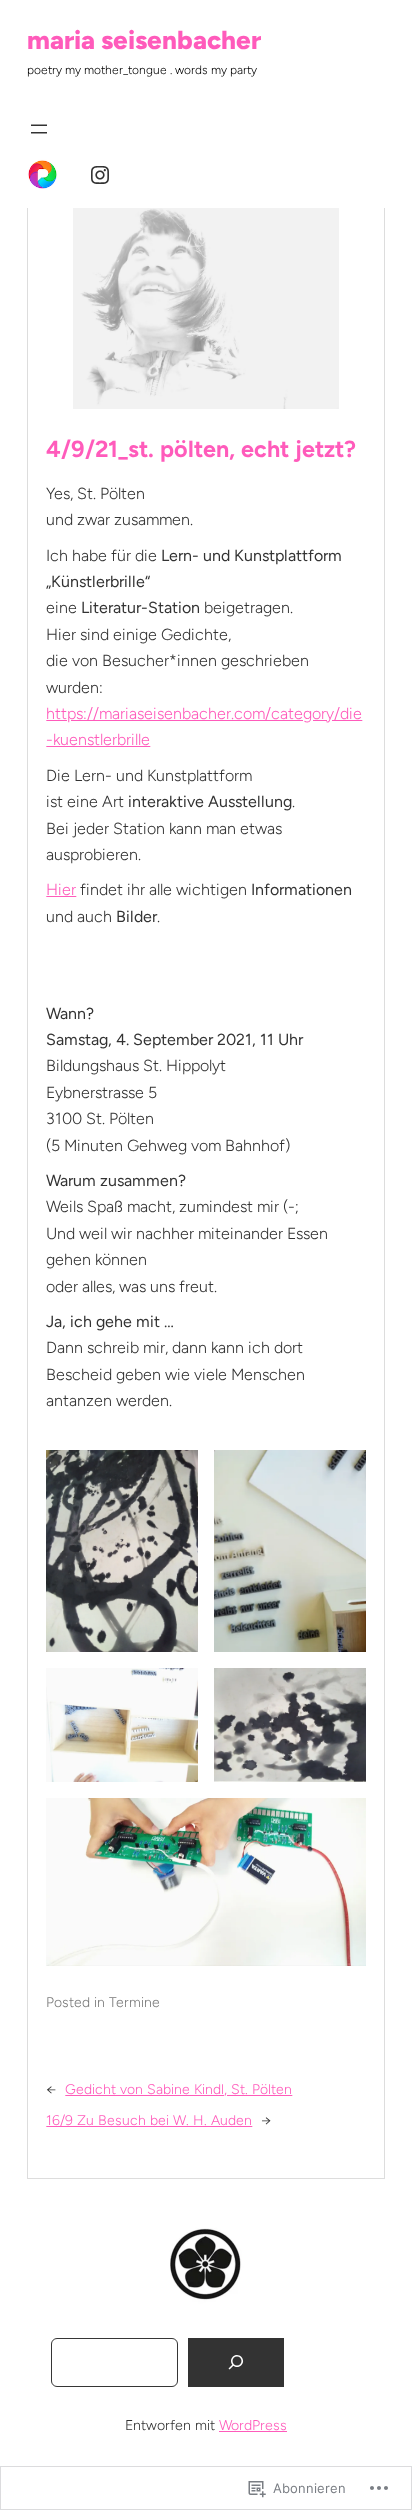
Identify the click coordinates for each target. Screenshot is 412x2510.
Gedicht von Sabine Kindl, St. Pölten (178, 2089)
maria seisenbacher (144, 40)
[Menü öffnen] (39, 129)
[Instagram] (100, 175)
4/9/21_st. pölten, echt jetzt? (201, 449)
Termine (134, 2002)
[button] (122, 1551)
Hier (61, 889)
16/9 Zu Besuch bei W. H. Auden (149, 2120)
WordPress (253, 2425)
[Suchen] (236, 2362)
